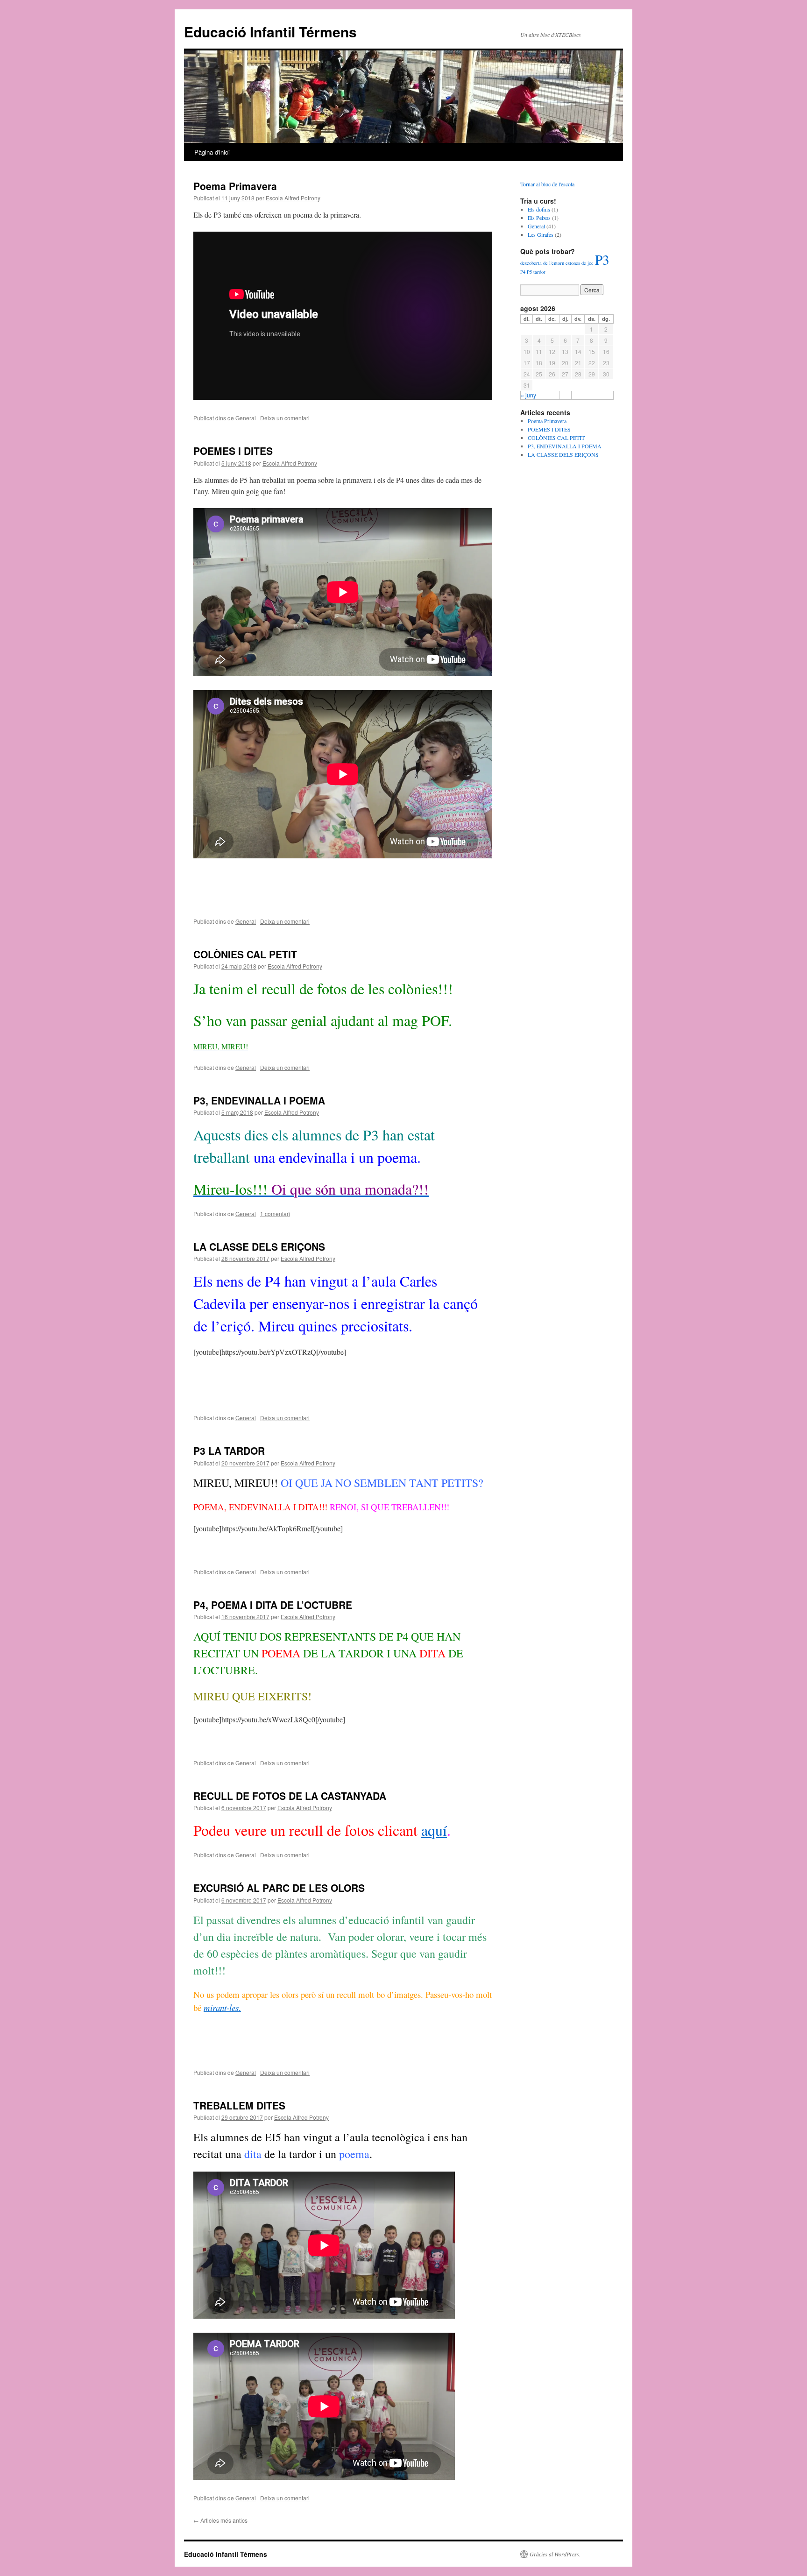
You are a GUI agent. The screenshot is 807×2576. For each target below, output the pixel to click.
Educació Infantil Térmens (270, 32)
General (246, 418)
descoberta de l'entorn (542, 263)
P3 (602, 259)
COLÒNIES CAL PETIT (245, 954)
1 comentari (275, 1214)
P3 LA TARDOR (229, 1451)
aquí (434, 1830)
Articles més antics (220, 2520)
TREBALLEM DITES (239, 2105)
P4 (523, 272)
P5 (529, 272)
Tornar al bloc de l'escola (547, 184)
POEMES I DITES (233, 451)
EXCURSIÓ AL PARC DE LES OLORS (279, 1888)
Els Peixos (539, 218)
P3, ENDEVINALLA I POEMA (259, 1100)
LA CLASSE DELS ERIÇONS (259, 1246)
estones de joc (580, 263)
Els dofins (539, 209)
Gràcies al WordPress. (555, 2554)
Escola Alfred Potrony (293, 198)
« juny (528, 395)
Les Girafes (541, 234)
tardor (539, 272)
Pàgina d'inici (212, 152)
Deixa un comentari (285, 418)
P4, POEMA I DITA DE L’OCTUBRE (273, 1605)
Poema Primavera (235, 186)
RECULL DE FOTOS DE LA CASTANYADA (290, 1796)
